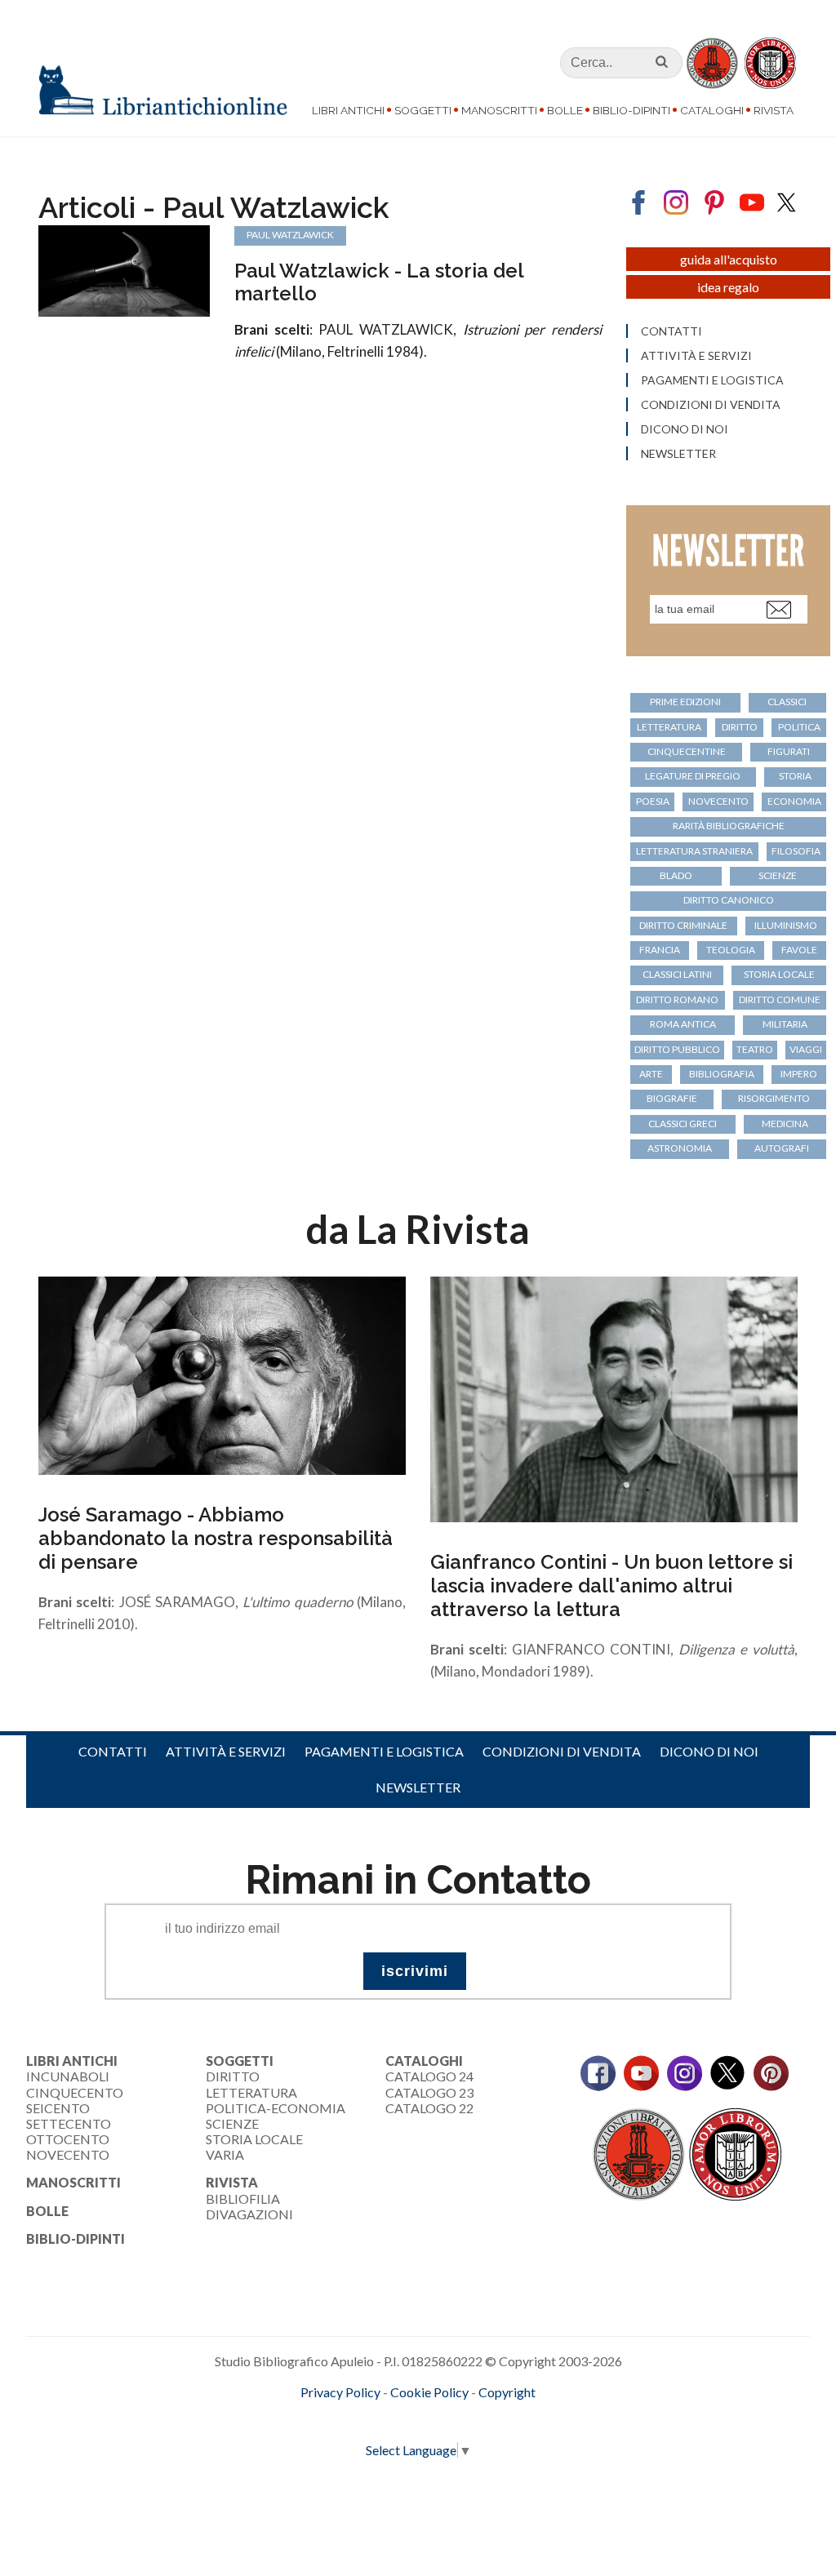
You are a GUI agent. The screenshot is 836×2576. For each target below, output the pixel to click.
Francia (660, 950)
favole (799, 950)
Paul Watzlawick (290, 235)
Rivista (774, 110)
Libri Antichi (348, 110)
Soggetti (423, 110)
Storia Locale (254, 2139)
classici (787, 702)
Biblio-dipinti (631, 110)
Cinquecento (75, 2092)
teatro (755, 1049)
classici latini (677, 974)
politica (799, 727)
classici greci (683, 1124)
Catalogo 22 (429, 2108)
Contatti (671, 331)
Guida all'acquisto (729, 259)
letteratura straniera (694, 851)
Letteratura (251, 2092)
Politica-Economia (276, 2108)
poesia (653, 801)
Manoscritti (499, 110)
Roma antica (683, 1024)
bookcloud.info (448, 2419)
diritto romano (677, 999)
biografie (672, 1098)
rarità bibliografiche (729, 826)
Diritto (233, 2076)
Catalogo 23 (429, 2092)
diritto (740, 727)
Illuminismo (786, 925)
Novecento (718, 801)
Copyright (507, 2392)
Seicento (58, 2108)
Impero (799, 1074)
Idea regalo (728, 287)
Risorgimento (774, 1098)
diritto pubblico (677, 1049)
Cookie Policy (429, 2392)
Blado (676, 875)
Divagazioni (249, 2214)
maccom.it (369, 2419)
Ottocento (68, 2139)
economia (794, 801)
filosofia (796, 851)
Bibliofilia (243, 2198)
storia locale (779, 974)
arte (651, 1074)
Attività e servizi (696, 356)
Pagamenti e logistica (712, 380)
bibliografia (722, 1074)
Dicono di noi (685, 429)
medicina (785, 1124)
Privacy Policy (340, 2392)
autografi (782, 1148)
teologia (731, 950)
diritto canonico (729, 900)
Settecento (69, 2123)
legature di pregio (693, 776)
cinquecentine (687, 751)
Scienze (232, 2123)
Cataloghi (712, 110)
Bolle (565, 110)
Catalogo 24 (429, 2076)
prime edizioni (685, 702)
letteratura (669, 727)
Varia (225, 2154)
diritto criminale (683, 925)
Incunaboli (68, 2076)
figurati (789, 751)
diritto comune (780, 999)
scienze (778, 875)
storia (795, 776)
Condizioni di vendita (711, 405)
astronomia (680, 1148)
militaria (785, 1024)
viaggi (806, 1049)
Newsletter (678, 454)
